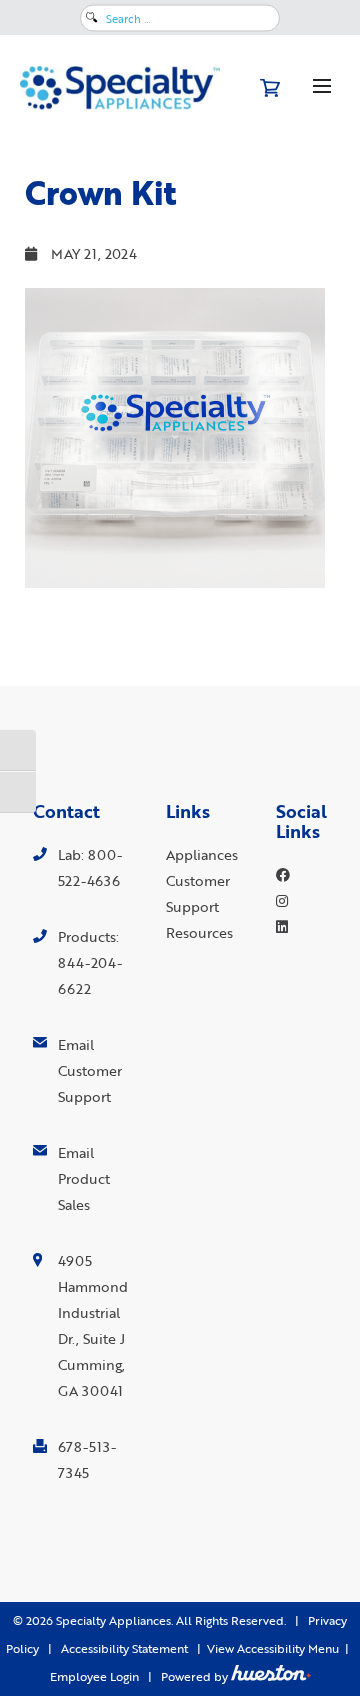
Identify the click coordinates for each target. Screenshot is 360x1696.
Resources (199, 932)
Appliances (202, 854)
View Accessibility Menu (273, 1648)
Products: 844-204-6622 (90, 962)
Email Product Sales (84, 1178)
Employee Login (94, 1676)
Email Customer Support (90, 1070)
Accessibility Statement (124, 1648)
